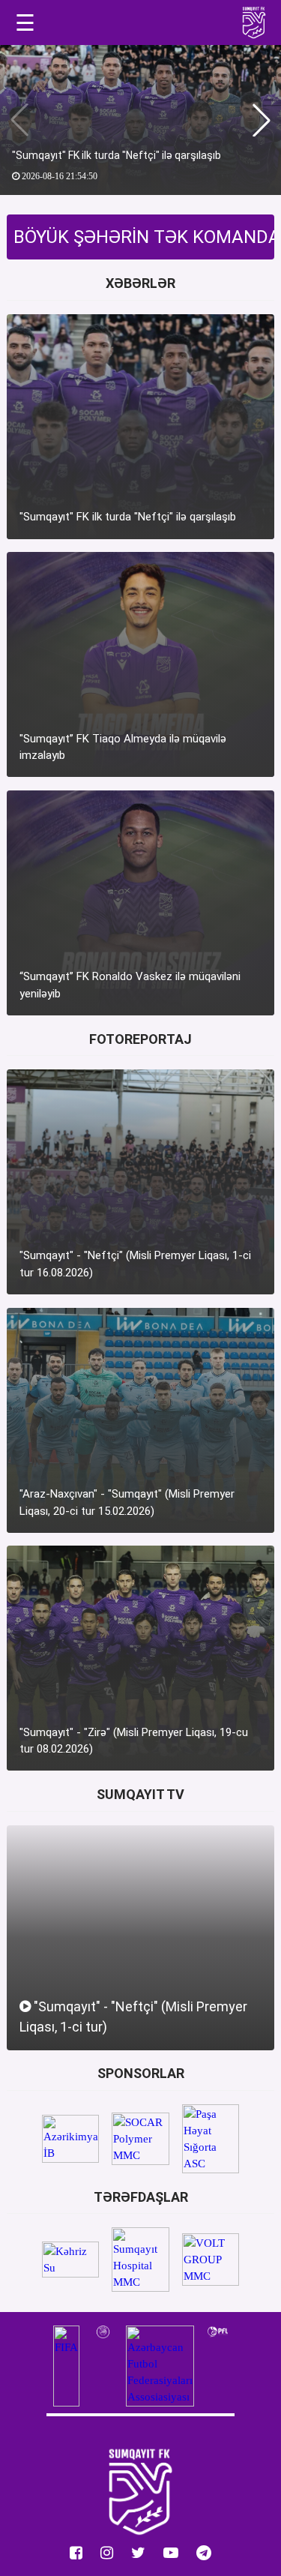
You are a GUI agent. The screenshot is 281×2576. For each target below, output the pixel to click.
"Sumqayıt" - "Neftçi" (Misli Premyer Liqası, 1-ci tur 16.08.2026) (135, 1264)
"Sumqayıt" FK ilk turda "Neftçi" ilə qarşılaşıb (117, 155)
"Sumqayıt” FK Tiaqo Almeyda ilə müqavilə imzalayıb (123, 747)
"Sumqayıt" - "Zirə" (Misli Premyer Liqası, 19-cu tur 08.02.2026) (134, 1741)
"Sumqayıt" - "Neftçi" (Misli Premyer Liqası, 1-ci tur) (133, 2017)
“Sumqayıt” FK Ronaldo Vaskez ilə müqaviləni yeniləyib (130, 985)
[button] (262, 120)
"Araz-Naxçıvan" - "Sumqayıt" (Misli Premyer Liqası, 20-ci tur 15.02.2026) (127, 1502)
